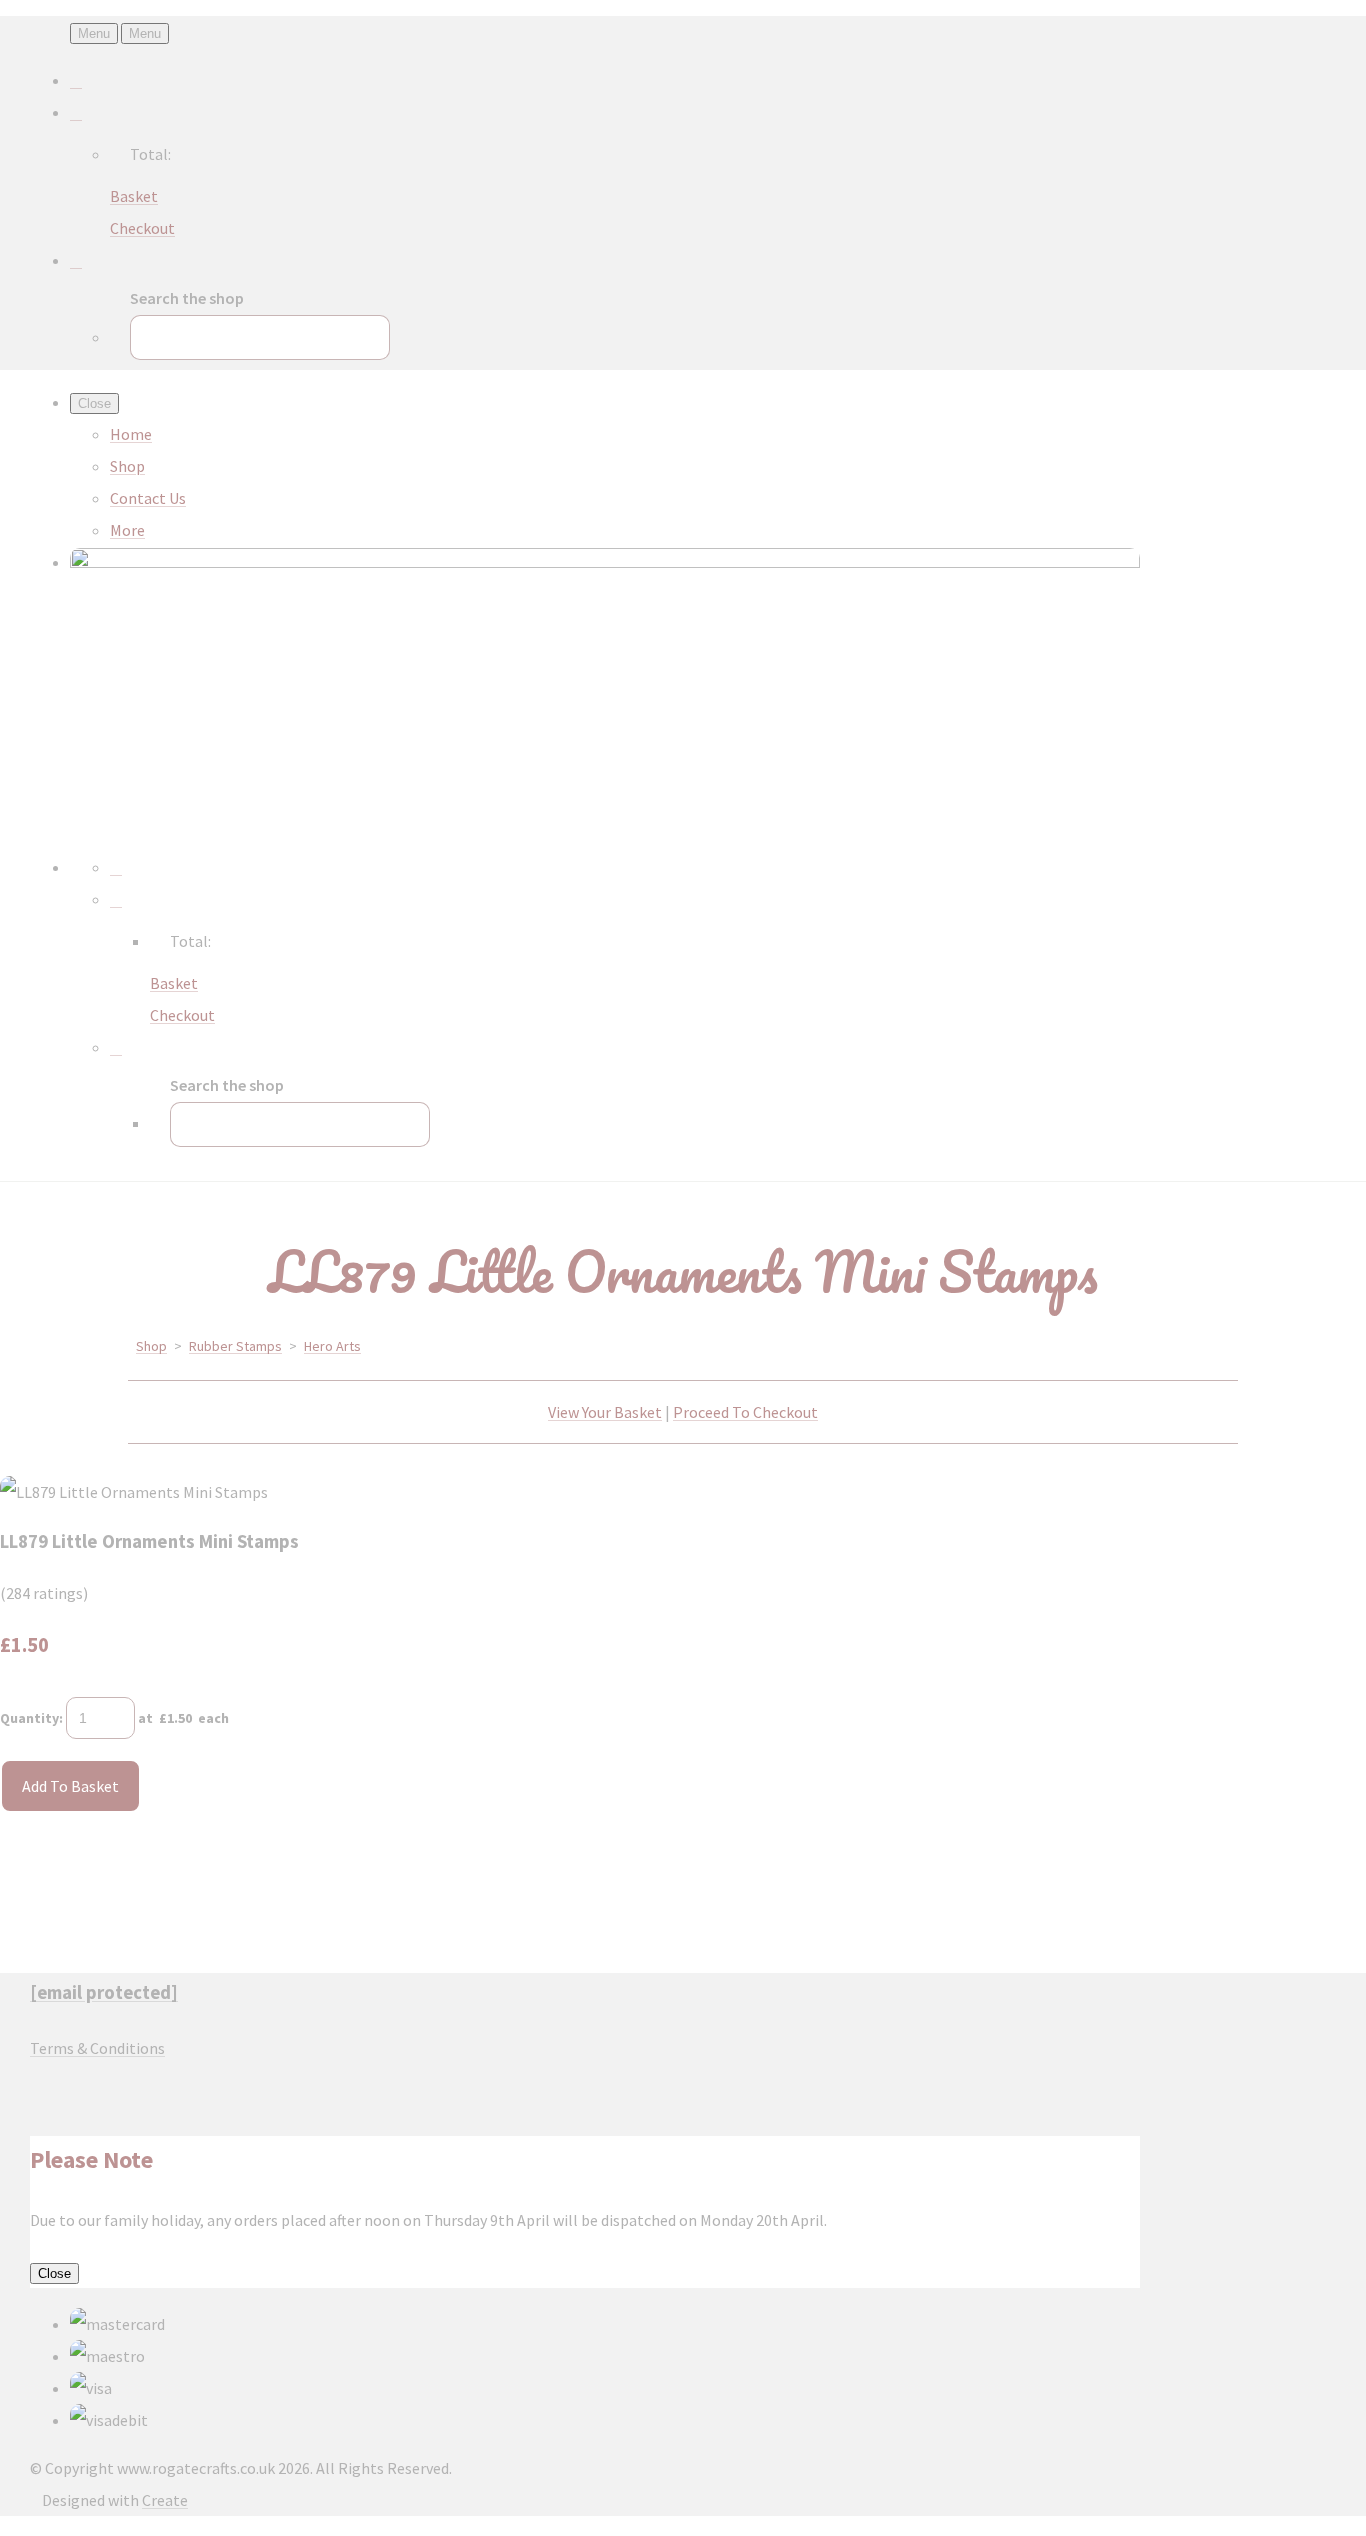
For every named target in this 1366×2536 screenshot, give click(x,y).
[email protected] (104, 1992)
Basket (134, 196)
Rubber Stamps (235, 1346)
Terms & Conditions (97, 2048)
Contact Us (148, 498)
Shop (127, 466)
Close (54, 2273)
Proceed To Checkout (745, 1412)
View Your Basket (605, 1412)
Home (131, 434)
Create (165, 2500)
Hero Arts (332, 1346)
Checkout (142, 228)
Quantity (29, 1718)
